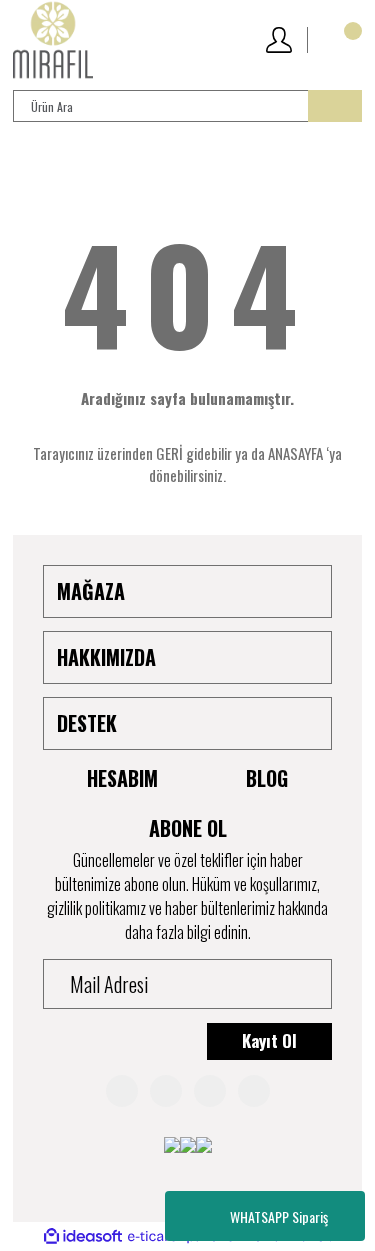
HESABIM (122, 778)
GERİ (169, 453)
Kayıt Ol (269, 1040)
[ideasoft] (83, 1236)
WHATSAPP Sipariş (279, 1216)
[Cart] (342, 40)
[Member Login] (277, 40)
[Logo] (53, 40)
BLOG (267, 778)
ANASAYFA (295, 453)
